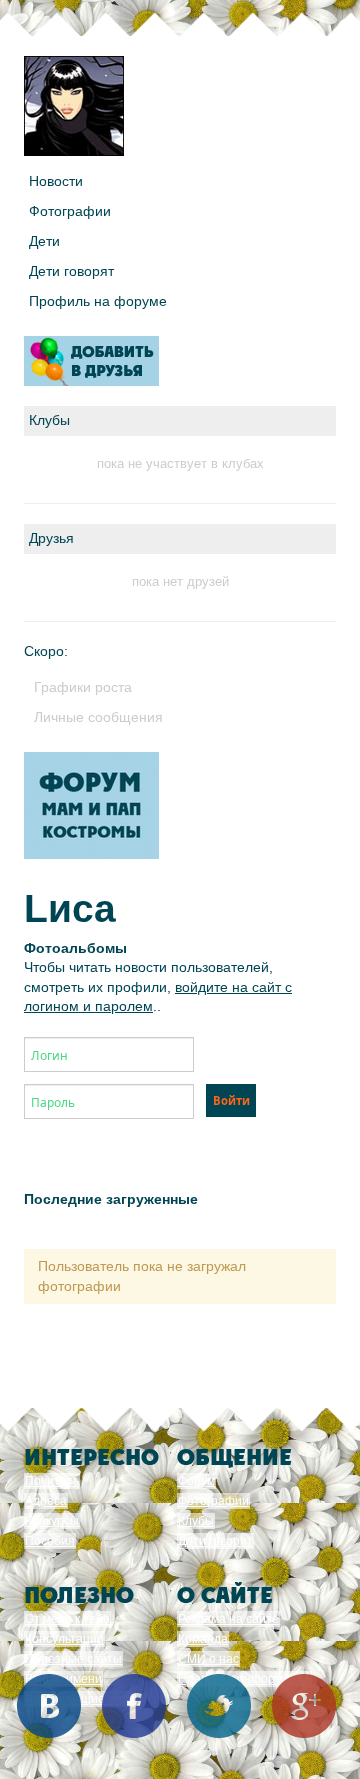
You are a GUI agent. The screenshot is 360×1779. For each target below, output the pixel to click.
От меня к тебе (67, 1619)
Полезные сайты (73, 1659)
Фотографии (70, 211)
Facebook (134, 1706)
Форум (196, 1481)
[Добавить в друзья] (91, 361)
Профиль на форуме (98, 301)
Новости (56, 181)
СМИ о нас (208, 1659)
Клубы (196, 1521)
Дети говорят (71, 271)
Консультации (64, 1639)
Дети (44, 241)
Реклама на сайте (228, 1619)
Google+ (304, 1706)
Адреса (46, 1501)
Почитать (52, 1481)
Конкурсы (52, 1521)
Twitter (219, 1706)
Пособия (50, 1541)
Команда (203, 1639)
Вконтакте (49, 1706)
